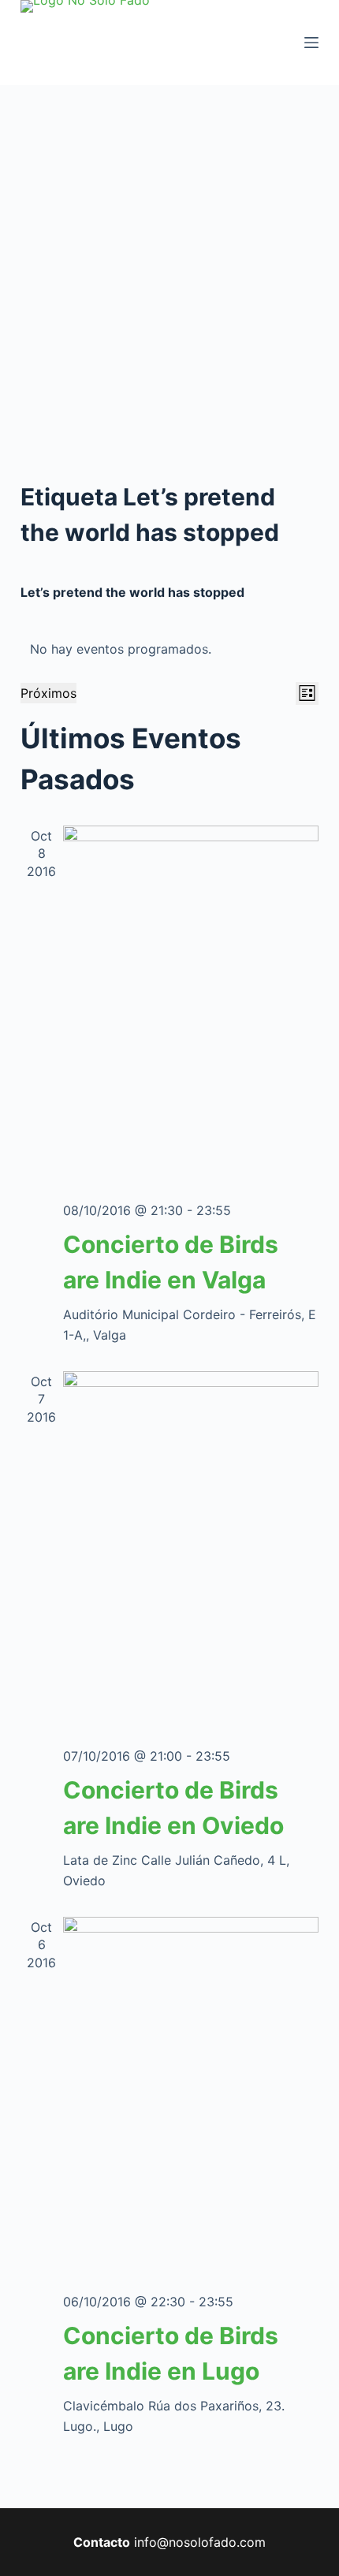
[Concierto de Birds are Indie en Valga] (191, 1007)
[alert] (169, 649)
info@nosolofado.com (200, 2542)
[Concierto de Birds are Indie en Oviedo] (191, 1552)
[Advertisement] (169, 263)
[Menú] (311, 43)
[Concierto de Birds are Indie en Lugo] (191, 2098)
